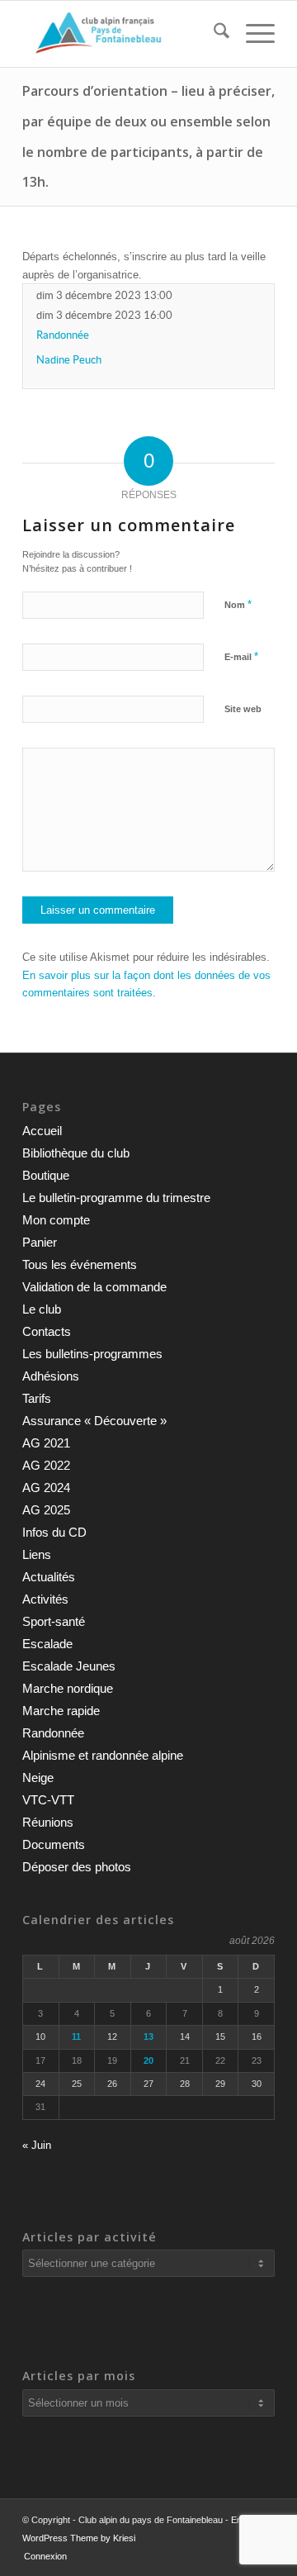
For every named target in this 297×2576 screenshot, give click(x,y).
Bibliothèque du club (76, 1153)
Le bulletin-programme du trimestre (116, 1198)
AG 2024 (46, 1488)
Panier (40, 1242)
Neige (38, 1778)
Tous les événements (80, 1264)
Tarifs (37, 1398)
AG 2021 (46, 1443)
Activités (45, 1599)
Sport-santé (54, 1621)
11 (76, 2037)
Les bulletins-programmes (92, 1354)
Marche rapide (61, 1711)
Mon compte (56, 1220)
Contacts (47, 1331)
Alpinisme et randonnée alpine (103, 1755)
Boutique (46, 1175)
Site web (243, 709)
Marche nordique (68, 1688)
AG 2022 (46, 1465)
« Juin (37, 2145)
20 (148, 2060)
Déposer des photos (77, 1867)
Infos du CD (54, 1532)
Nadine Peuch (69, 360)
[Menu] (252, 34)
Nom (238, 604)
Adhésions (51, 1376)
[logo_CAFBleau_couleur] (123, 34)
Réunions (48, 1822)
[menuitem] (213, 34)
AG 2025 (46, 1510)
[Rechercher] (213, 34)
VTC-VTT (48, 1800)
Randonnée (63, 335)
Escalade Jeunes (69, 1666)
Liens (37, 1554)
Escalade (47, 1644)
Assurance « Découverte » (94, 1421)
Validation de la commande (94, 1287)
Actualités (49, 1577)
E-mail (241, 656)
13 (148, 2037)
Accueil (42, 1131)
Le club (42, 1309)
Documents (54, 1844)
